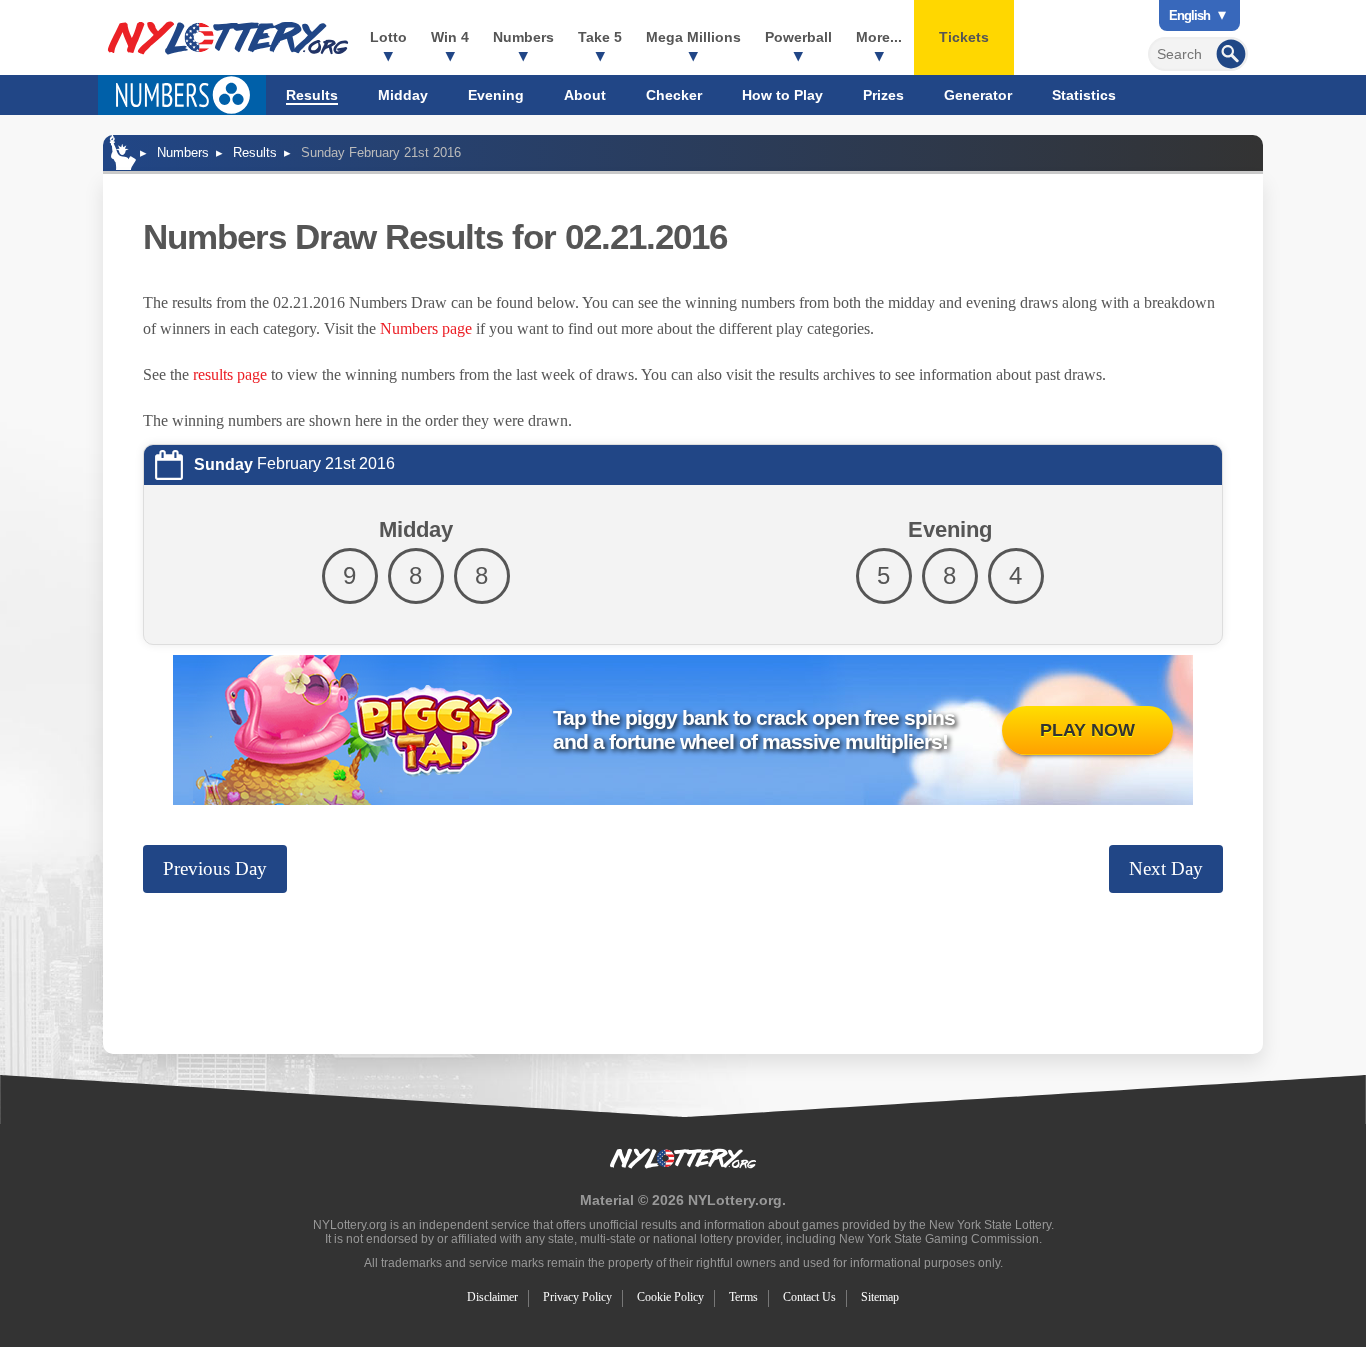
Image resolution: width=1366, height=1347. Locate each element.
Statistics (1084, 95)
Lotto (388, 37)
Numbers (523, 37)
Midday (403, 95)
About (585, 95)
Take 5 (600, 37)
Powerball (798, 37)
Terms (743, 1297)
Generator (978, 95)
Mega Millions (693, 37)
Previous (215, 868)
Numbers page (426, 328)
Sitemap (880, 1297)
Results (312, 95)
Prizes (883, 95)
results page (230, 374)
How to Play (782, 95)
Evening (496, 95)
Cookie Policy (670, 1297)
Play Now (1087, 730)
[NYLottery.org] (228, 38)
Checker (674, 95)
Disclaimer (492, 1297)
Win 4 (450, 37)
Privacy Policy (577, 1297)
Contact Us (809, 1297)
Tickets (964, 37)
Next (1166, 868)
